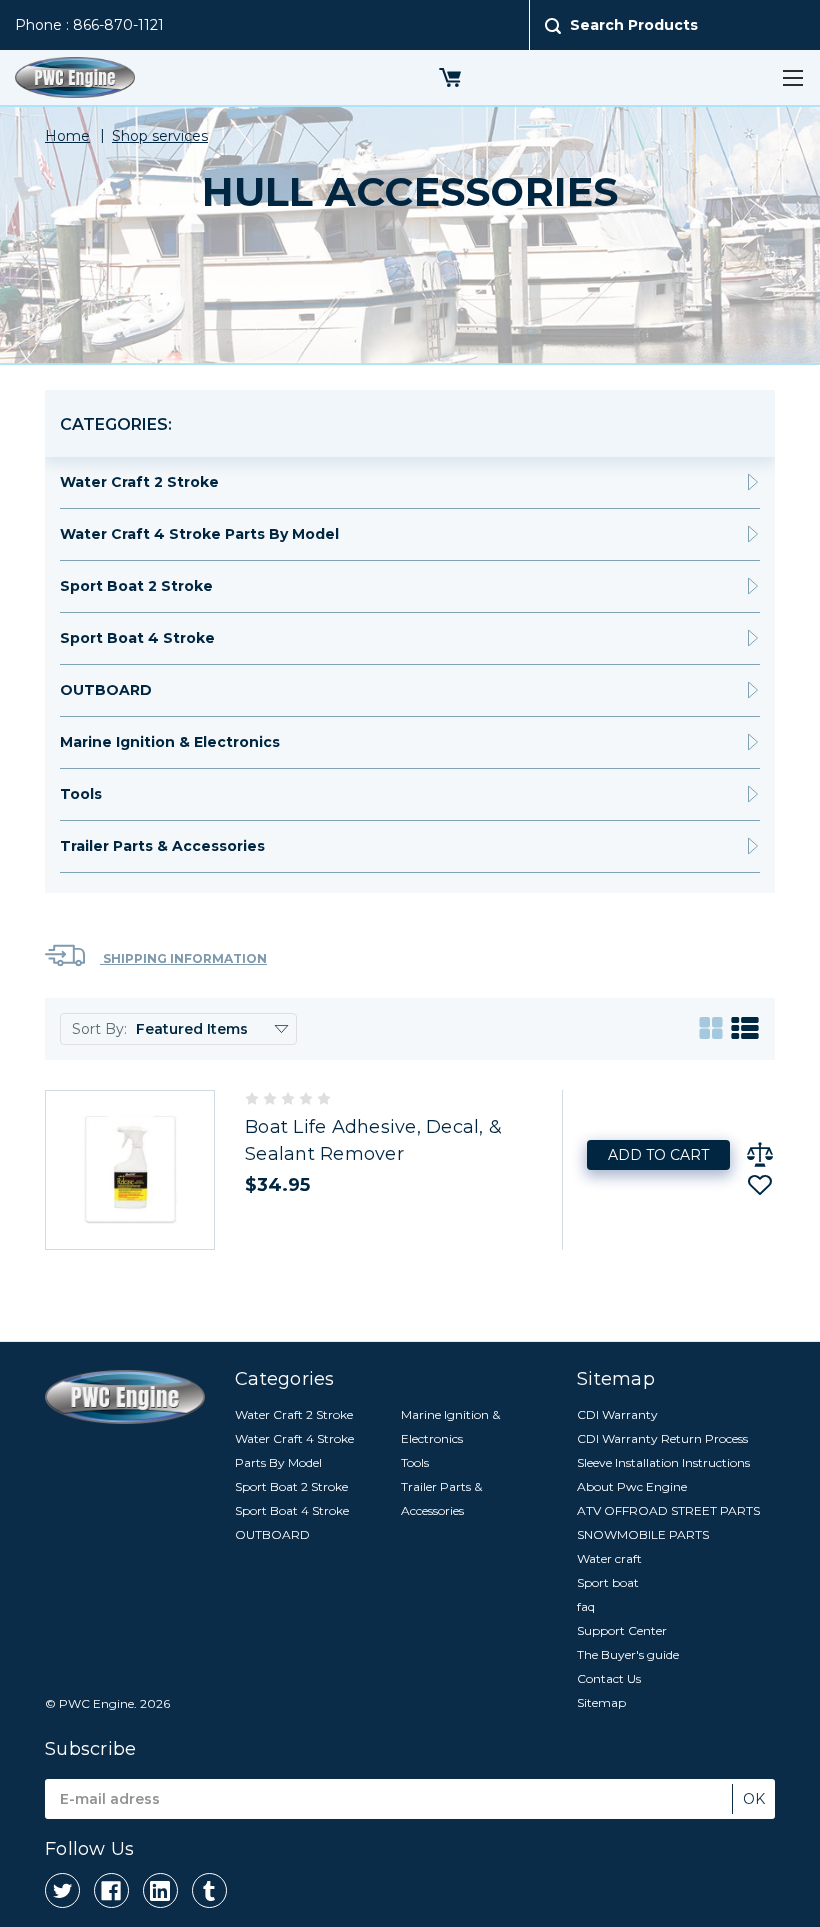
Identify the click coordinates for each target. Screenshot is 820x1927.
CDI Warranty (617, 1414)
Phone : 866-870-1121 (89, 25)
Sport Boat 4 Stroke (137, 638)
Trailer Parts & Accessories (162, 846)
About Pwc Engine (632, 1486)
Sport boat (608, 1582)
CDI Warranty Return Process (662, 1438)
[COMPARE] (760, 1155)
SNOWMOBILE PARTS (643, 1534)
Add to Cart (658, 1155)
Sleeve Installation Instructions (663, 1462)
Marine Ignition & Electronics (170, 742)
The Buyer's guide (628, 1654)
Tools (81, 794)
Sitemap (601, 1702)
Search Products (634, 25)
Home (67, 136)
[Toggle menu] (792, 77)
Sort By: (99, 1029)
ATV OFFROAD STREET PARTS (668, 1510)
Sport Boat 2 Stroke (136, 586)
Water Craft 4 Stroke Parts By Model (199, 534)
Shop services (160, 136)
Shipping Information (183, 958)
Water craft (609, 1558)
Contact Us (609, 1678)
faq (586, 1606)
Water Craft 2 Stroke (139, 482)
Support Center (622, 1630)
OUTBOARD (106, 690)
